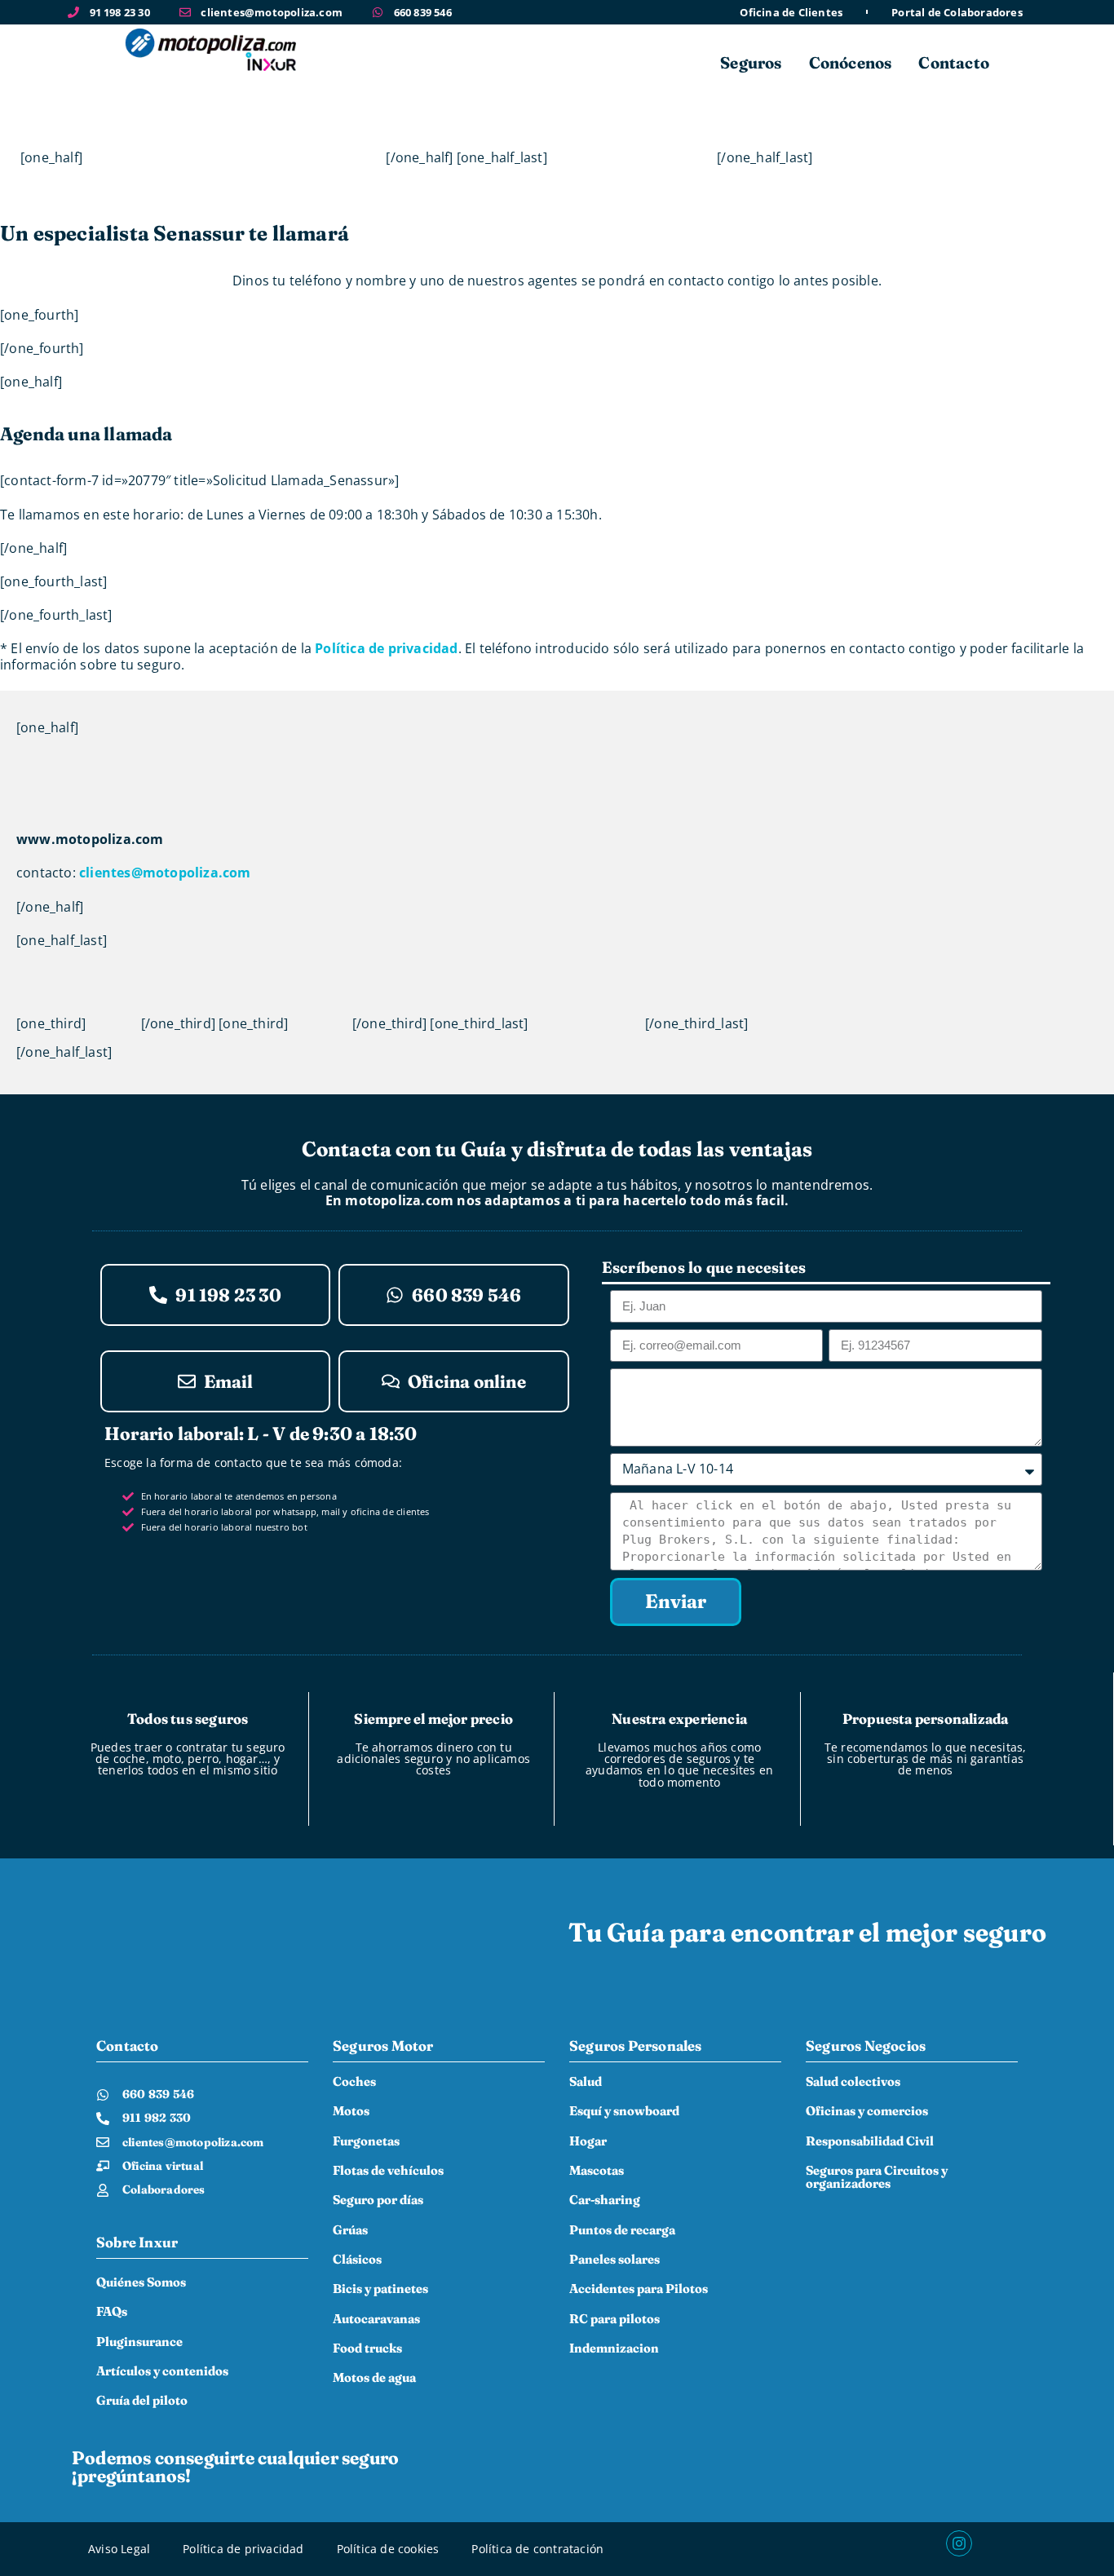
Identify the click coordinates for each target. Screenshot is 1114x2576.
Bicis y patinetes (380, 2289)
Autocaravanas (376, 2319)
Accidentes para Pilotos (639, 2289)
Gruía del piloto (142, 2400)
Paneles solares (614, 2259)
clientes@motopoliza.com (165, 873)
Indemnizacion (614, 2348)
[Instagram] (959, 2543)
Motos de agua (374, 2377)
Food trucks (367, 2348)
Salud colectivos (853, 2081)
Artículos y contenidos (162, 2371)
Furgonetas (366, 2141)
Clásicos (357, 2259)
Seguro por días (378, 2200)
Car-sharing (605, 2200)
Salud (586, 2081)
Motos (351, 2111)
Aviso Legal (119, 2549)
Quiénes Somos (141, 2282)
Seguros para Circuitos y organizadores (877, 2177)
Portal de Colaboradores (957, 13)
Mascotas (597, 2170)
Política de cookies (388, 2549)
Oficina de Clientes (791, 13)
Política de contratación (537, 2549)
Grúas (350, 2230)
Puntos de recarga (622, 2230)
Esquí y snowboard (624, 2111)
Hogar (588, 2141)
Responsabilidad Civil (870, 2141)
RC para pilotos (614, 2319)
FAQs (112, 2311)
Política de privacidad (386, 648)
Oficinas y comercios (867, 2111)
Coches (354, 2081)
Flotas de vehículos (388, 2170)
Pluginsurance (139, 2342)
